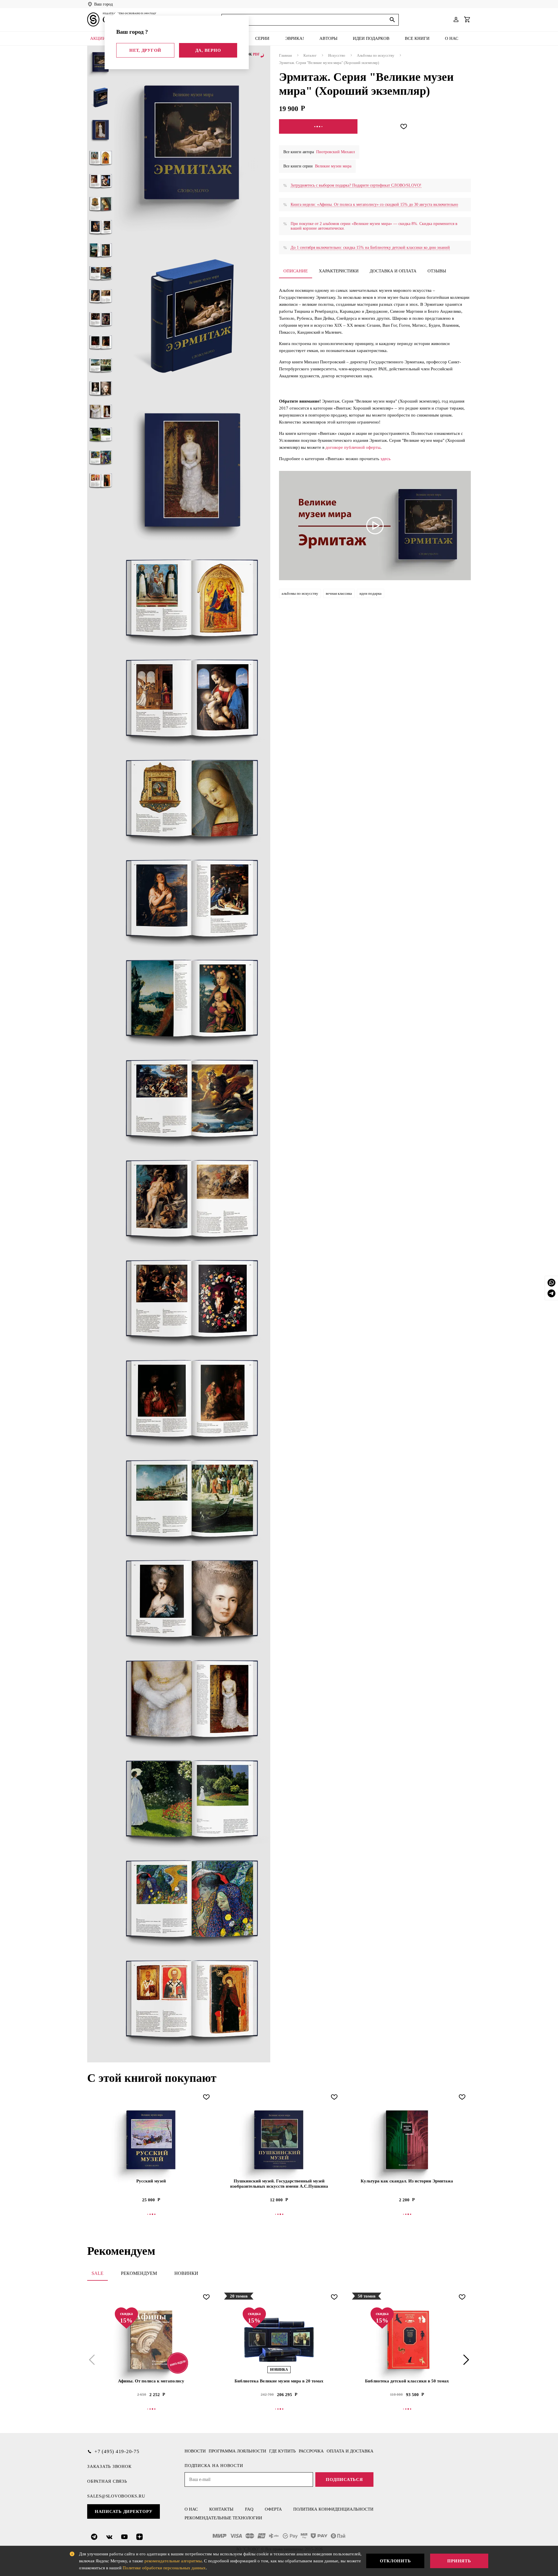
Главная (285, 55)
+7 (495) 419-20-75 (117, 2451)
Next (465, 2360)
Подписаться (344, 2479)
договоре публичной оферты (353, 447)
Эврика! (295, 38)
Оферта (273, 2509)
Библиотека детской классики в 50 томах (407, 2381)
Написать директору (124, 2511)
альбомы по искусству (300, 593)
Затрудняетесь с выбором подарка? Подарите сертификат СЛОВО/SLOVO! (356, 185)
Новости (195, 2451)
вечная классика (339, 593)
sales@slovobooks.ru (116, 2496)
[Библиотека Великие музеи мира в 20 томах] (279, 2340)
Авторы (328, 38)
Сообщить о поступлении (318, 126)
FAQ (249, 2509)
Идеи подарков (371, 38)
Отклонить (395, 2561)
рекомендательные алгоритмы (173, 2561)
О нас (452, 38)
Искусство (337, 55)
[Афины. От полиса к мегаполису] (151, 2340)
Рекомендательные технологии (223, 2518)
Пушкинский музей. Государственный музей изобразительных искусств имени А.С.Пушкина (279, 2184)
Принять (459, 2561)
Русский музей (151, 2181)
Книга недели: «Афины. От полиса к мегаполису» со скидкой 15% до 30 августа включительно (374, 204)
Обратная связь (107, 2481)
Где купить (282, 2451)
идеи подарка (371, 593)
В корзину (279, 2214)
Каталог (310, 55)
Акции (98, 38)
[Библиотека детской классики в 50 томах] (407, 2340)
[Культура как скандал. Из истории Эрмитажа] (407, 2140)
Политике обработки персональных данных (164, 2568)
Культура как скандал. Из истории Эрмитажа (407, 2181)
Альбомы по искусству (376, 55)
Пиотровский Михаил (336, 152)
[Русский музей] (151, 2140)
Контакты (221, 2509)
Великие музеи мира (333, 166)
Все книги (417, 38)
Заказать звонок (109, 2466)
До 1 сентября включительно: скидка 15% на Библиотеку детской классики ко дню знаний (370, 248)
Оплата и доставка (350, 2451)
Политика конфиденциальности (333, 2509)
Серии (262, 38)
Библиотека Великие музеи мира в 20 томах (279, 2381)
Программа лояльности (237, 2451)
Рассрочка (311, 2451)
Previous (93, 2360)
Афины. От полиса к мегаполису (151, 2381)
